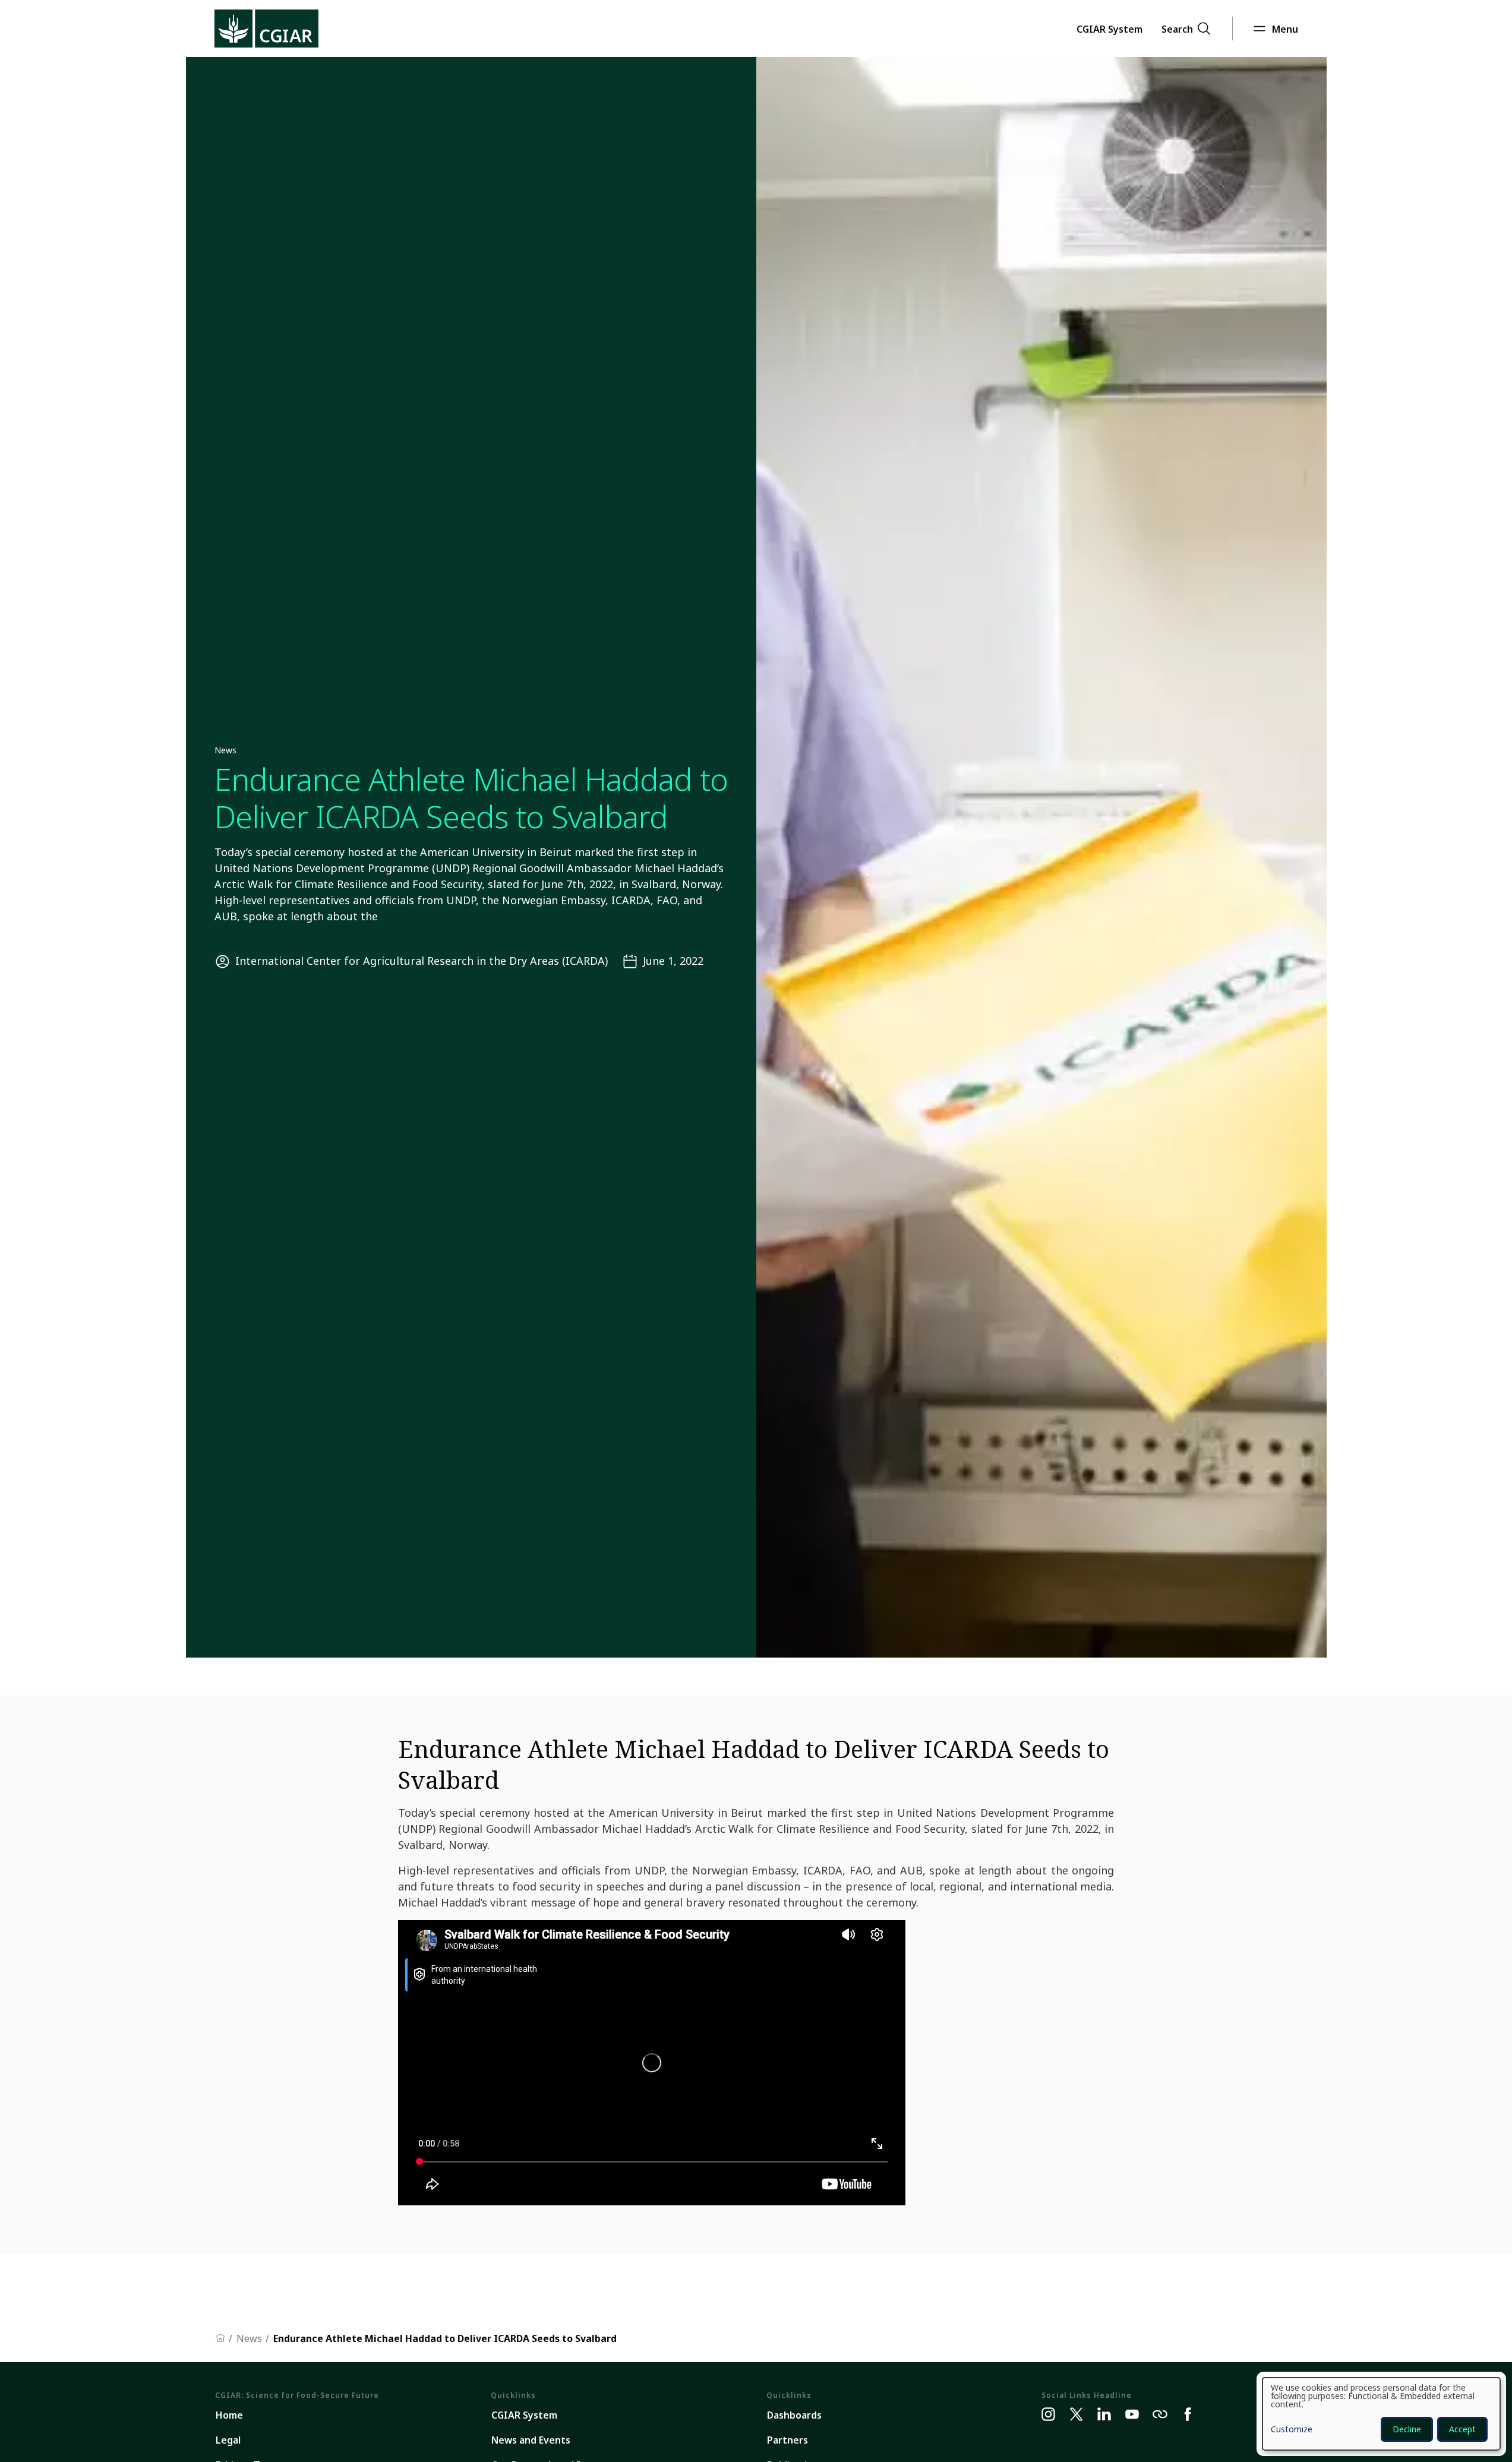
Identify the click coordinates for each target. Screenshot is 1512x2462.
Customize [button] (1292, 2430)
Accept (1462, 2429)
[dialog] (1381, 2414)
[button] (1109, 29)
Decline (1407, 2429)
